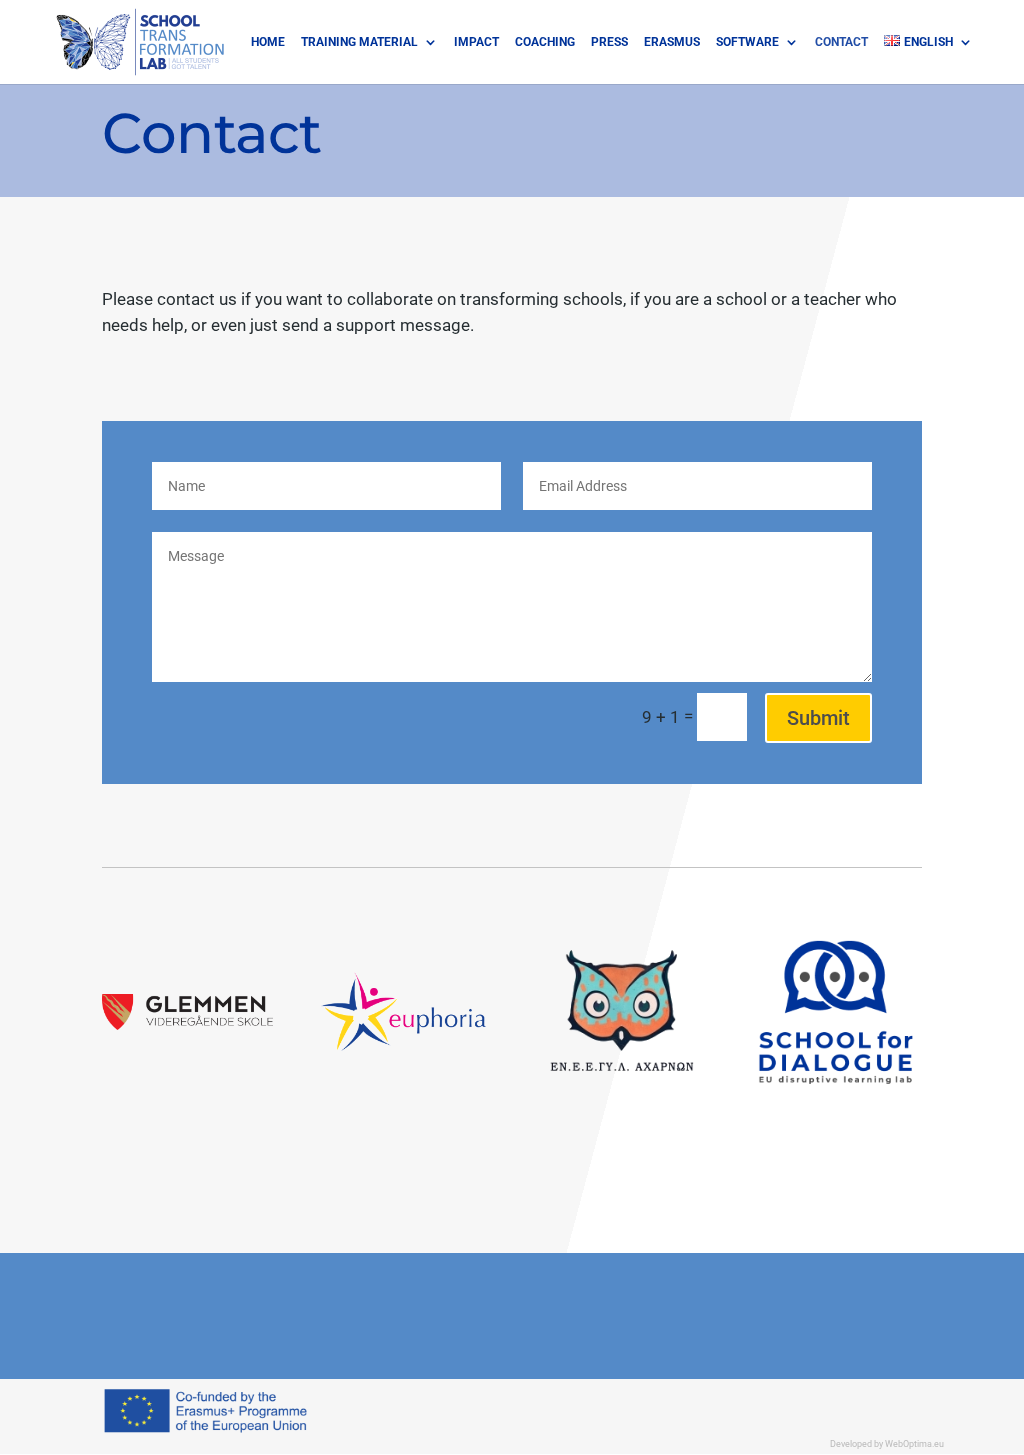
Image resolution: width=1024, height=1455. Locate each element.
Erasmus (672, 42)
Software (747, 42)
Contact (841, 42)
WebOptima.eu (914, 1443)
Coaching (545, 42)
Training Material (359, 42)
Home (268, 42)
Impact (476, 42)
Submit (818, 718)
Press (609, 42)
